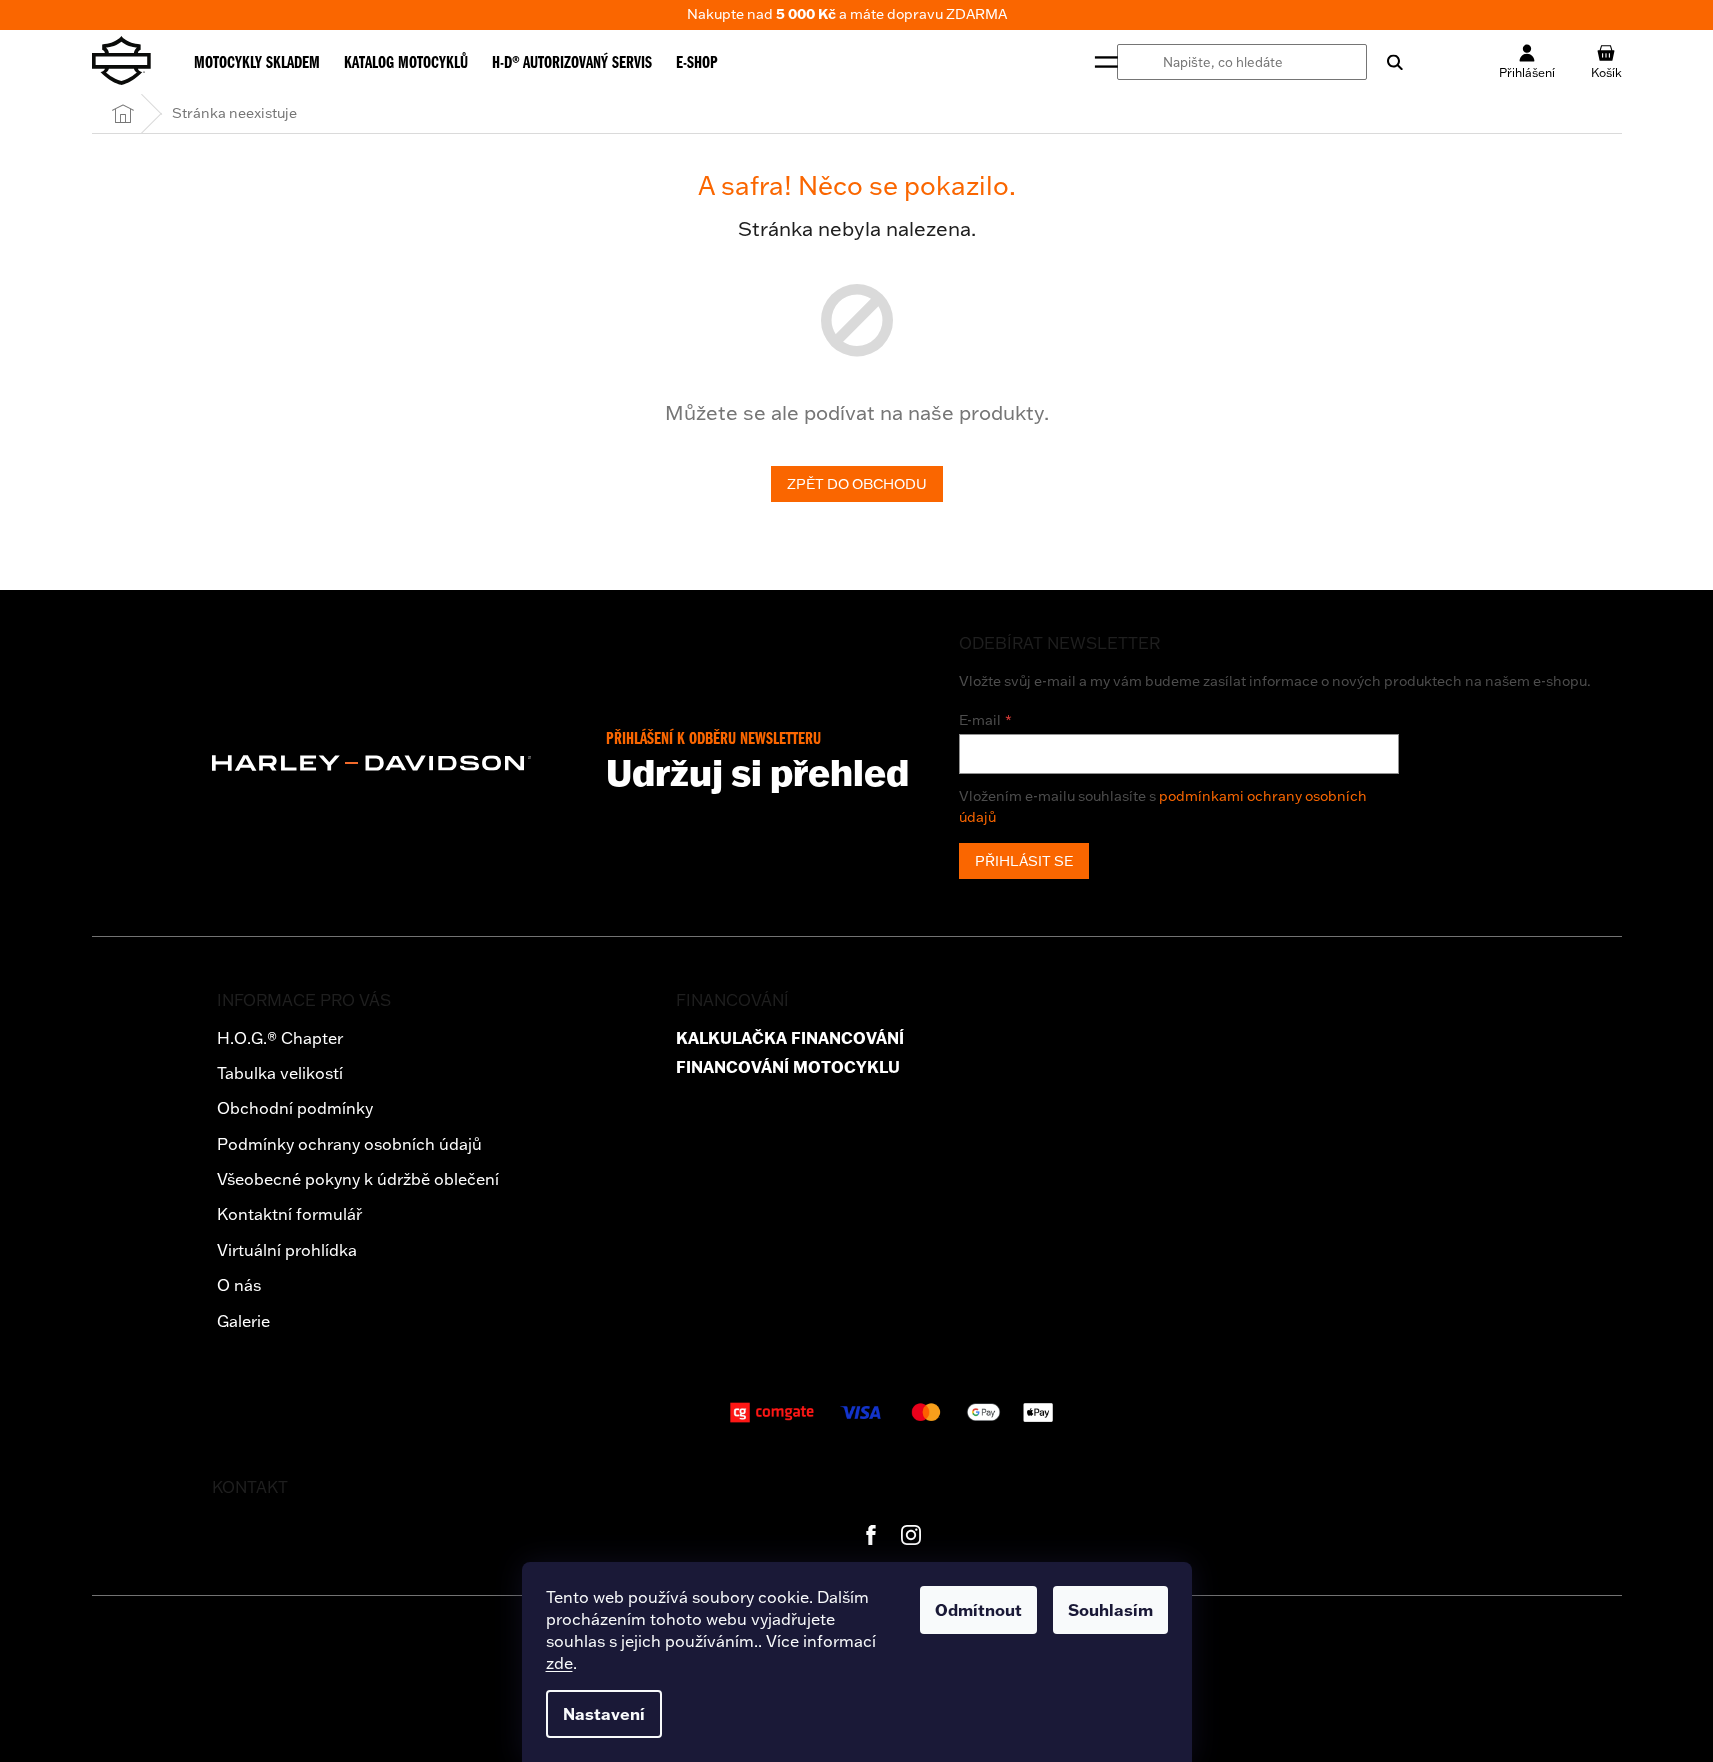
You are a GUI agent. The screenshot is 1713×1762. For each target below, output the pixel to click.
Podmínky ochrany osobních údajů (349, 1144)
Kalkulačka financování (790, 1038)
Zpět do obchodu (857, 484)
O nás (239, 1285)
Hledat (1385, 62)
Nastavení (604, 1714)
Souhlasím (1110, 1610)
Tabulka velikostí (280, 1073)
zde (559, 1663)
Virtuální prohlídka (287, 1250)
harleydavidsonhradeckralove (911, 1535)
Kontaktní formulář (289, 1214)
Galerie (243, 1321)
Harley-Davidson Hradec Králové (871, 1535)
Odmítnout (978, 1610)
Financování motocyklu (788, 1067)
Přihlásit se (1024, 861)
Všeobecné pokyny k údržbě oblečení (358, 1179)
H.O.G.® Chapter (280, 1038)
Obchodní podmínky (295, 1108)
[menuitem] (257, 62)
